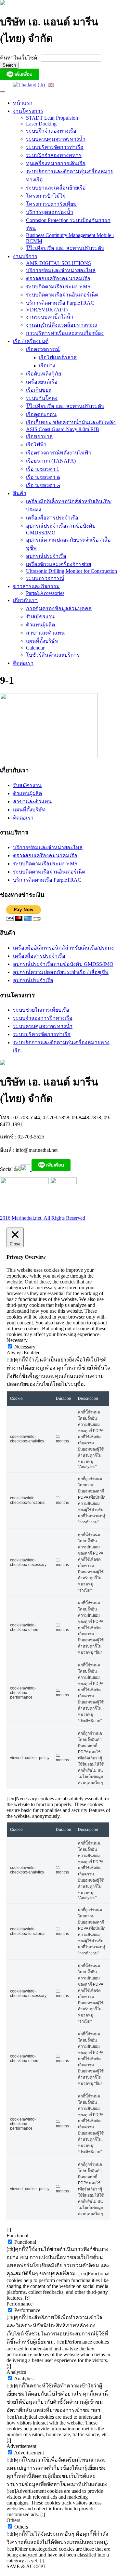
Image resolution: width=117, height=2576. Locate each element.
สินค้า (20, 493)
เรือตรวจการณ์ (43, 349)
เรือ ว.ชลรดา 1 (43, 469)
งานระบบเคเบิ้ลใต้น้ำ (50, 317)
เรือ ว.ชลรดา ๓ (43, 485)
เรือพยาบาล (39, 436)
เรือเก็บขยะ (39, 390)
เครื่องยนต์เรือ (42, 382)
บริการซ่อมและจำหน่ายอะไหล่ (61, 270)
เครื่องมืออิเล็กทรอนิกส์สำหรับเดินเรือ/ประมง (63, 948)
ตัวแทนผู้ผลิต (40, 625)
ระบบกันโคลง (42, 398)
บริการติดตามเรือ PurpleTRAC (60, 303)
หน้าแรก (23, 103)
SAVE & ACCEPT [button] (26, 2566)
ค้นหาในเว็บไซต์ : (20, 58)
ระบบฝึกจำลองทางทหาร (54, 155)
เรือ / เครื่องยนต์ (31, 341)
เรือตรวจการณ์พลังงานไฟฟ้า (58, 453)
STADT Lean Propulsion (52, 118)
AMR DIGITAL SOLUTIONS (58, 263)
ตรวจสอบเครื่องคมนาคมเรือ (58, 278)
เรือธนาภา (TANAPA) (51, 461)
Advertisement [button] (21, 2446)
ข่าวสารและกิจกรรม (36, 586)
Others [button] (13, 2520)
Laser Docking (41, 124)
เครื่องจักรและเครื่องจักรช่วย (58, 564)
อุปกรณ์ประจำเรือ (46, 556)
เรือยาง (47, 366)
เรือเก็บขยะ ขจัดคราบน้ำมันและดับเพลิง (71, 422)
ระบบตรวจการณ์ (45, 578)
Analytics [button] (16, 2372)
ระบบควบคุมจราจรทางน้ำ (56, 139)
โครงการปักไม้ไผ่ (46, 196)
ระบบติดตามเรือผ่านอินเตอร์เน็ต (62, 295)
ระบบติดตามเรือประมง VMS (58, 287)
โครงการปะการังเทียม (51, 204)
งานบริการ (25, 256)
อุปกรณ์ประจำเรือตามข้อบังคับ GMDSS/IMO (63, 964)
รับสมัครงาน (40, 617)
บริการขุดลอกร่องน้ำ (50, 212)
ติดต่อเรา (23, 663)
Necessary (25, 1347)
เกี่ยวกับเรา (25, 600)
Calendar (35, 648)
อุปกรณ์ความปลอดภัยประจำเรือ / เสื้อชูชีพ (61, 972)
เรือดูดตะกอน (41, 414)
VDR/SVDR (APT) (47, 310)
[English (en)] (51, 84)
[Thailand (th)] (29, 84)
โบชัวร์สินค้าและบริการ (53, 655)
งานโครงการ (28, 111)
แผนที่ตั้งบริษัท (42, 641)
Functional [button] (17, 2235)
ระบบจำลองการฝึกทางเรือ (43, 1018)
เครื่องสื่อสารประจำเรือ (52, 518)
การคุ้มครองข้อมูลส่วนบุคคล (59, 608)
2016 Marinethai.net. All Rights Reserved (43, 1218)
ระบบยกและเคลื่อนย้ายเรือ (56, 188)
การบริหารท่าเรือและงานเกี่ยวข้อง (65, 333)
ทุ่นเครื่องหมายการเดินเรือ (56, 163)
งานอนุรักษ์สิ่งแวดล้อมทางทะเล (62, 325)
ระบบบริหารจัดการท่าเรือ (55, 147)
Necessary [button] (17, 1340)
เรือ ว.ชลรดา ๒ (43, 477)
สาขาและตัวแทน (45, 633)
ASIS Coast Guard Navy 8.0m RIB (63, 429)
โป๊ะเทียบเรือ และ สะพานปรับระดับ (65, 248)
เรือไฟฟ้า (36, 445)
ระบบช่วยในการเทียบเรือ (41, 1010)
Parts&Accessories (45, 593)
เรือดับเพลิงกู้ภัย (44, 374)
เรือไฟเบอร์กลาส (58, 357)
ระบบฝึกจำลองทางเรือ (51, 131)
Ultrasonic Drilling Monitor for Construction (71, 571)
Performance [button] (19, 2304)
